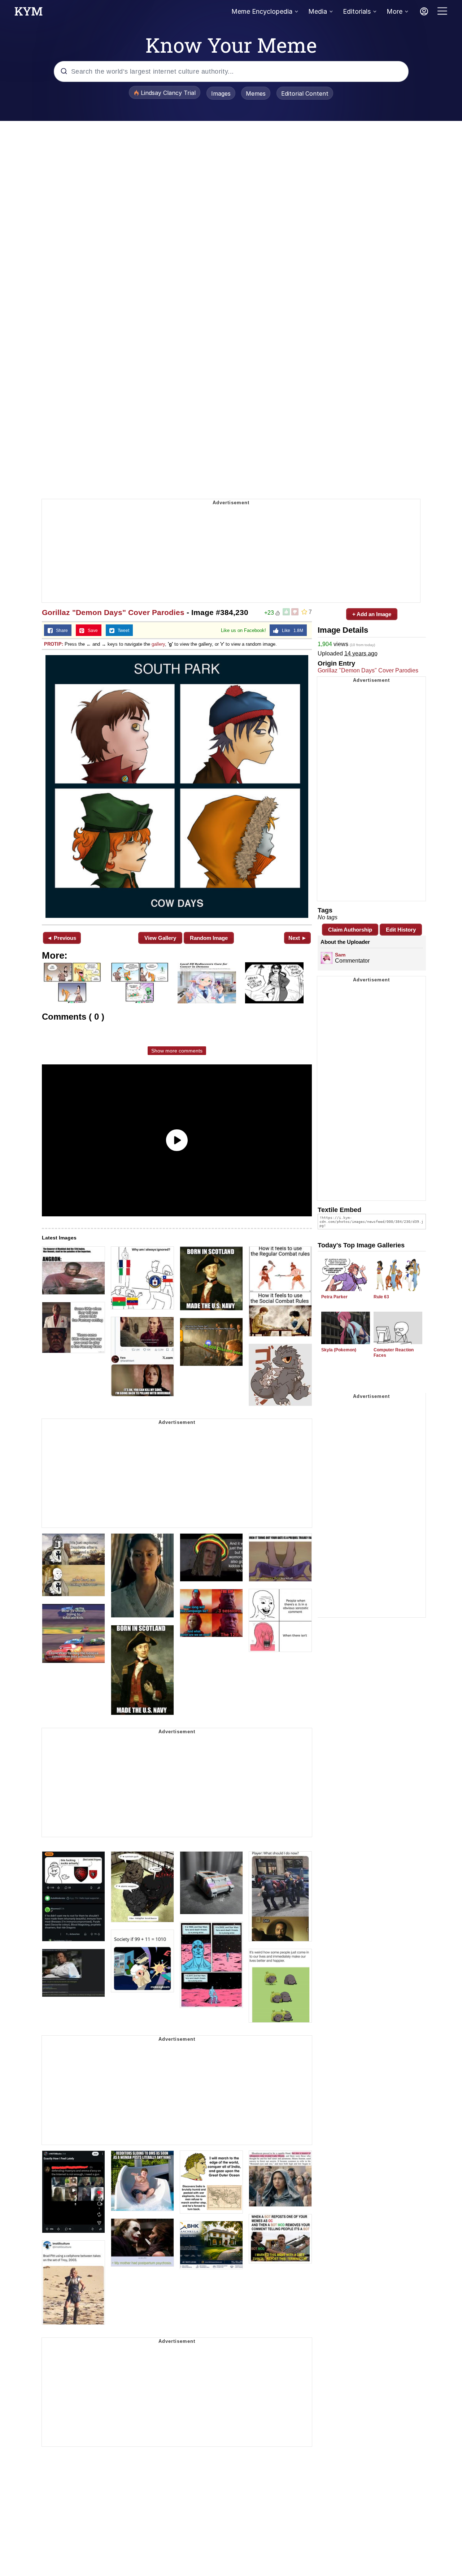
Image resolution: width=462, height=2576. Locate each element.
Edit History (401, 930)
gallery (158, 644)
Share (60, 631)
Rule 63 (381, 1297)
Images (221, 93)
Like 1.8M (291, 631)
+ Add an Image (372, 614)
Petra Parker (334, 1297)
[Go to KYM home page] (29, 13)
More (395, 11)
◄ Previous (62, 938)
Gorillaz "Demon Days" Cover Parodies (113, 612)
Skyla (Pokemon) (339, 1350)
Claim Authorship (350, 930)
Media (318, 11)
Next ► (298, 938)
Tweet (122, 631)
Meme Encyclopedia (262, 11)
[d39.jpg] (177, 786)
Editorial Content (305, 93)
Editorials (357, 11)
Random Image (209, 938)
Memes (256, 93)
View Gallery (160, 938)
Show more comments (177, 1051)
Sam (340, 955)
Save (91, 631)
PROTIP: (54, 644)
